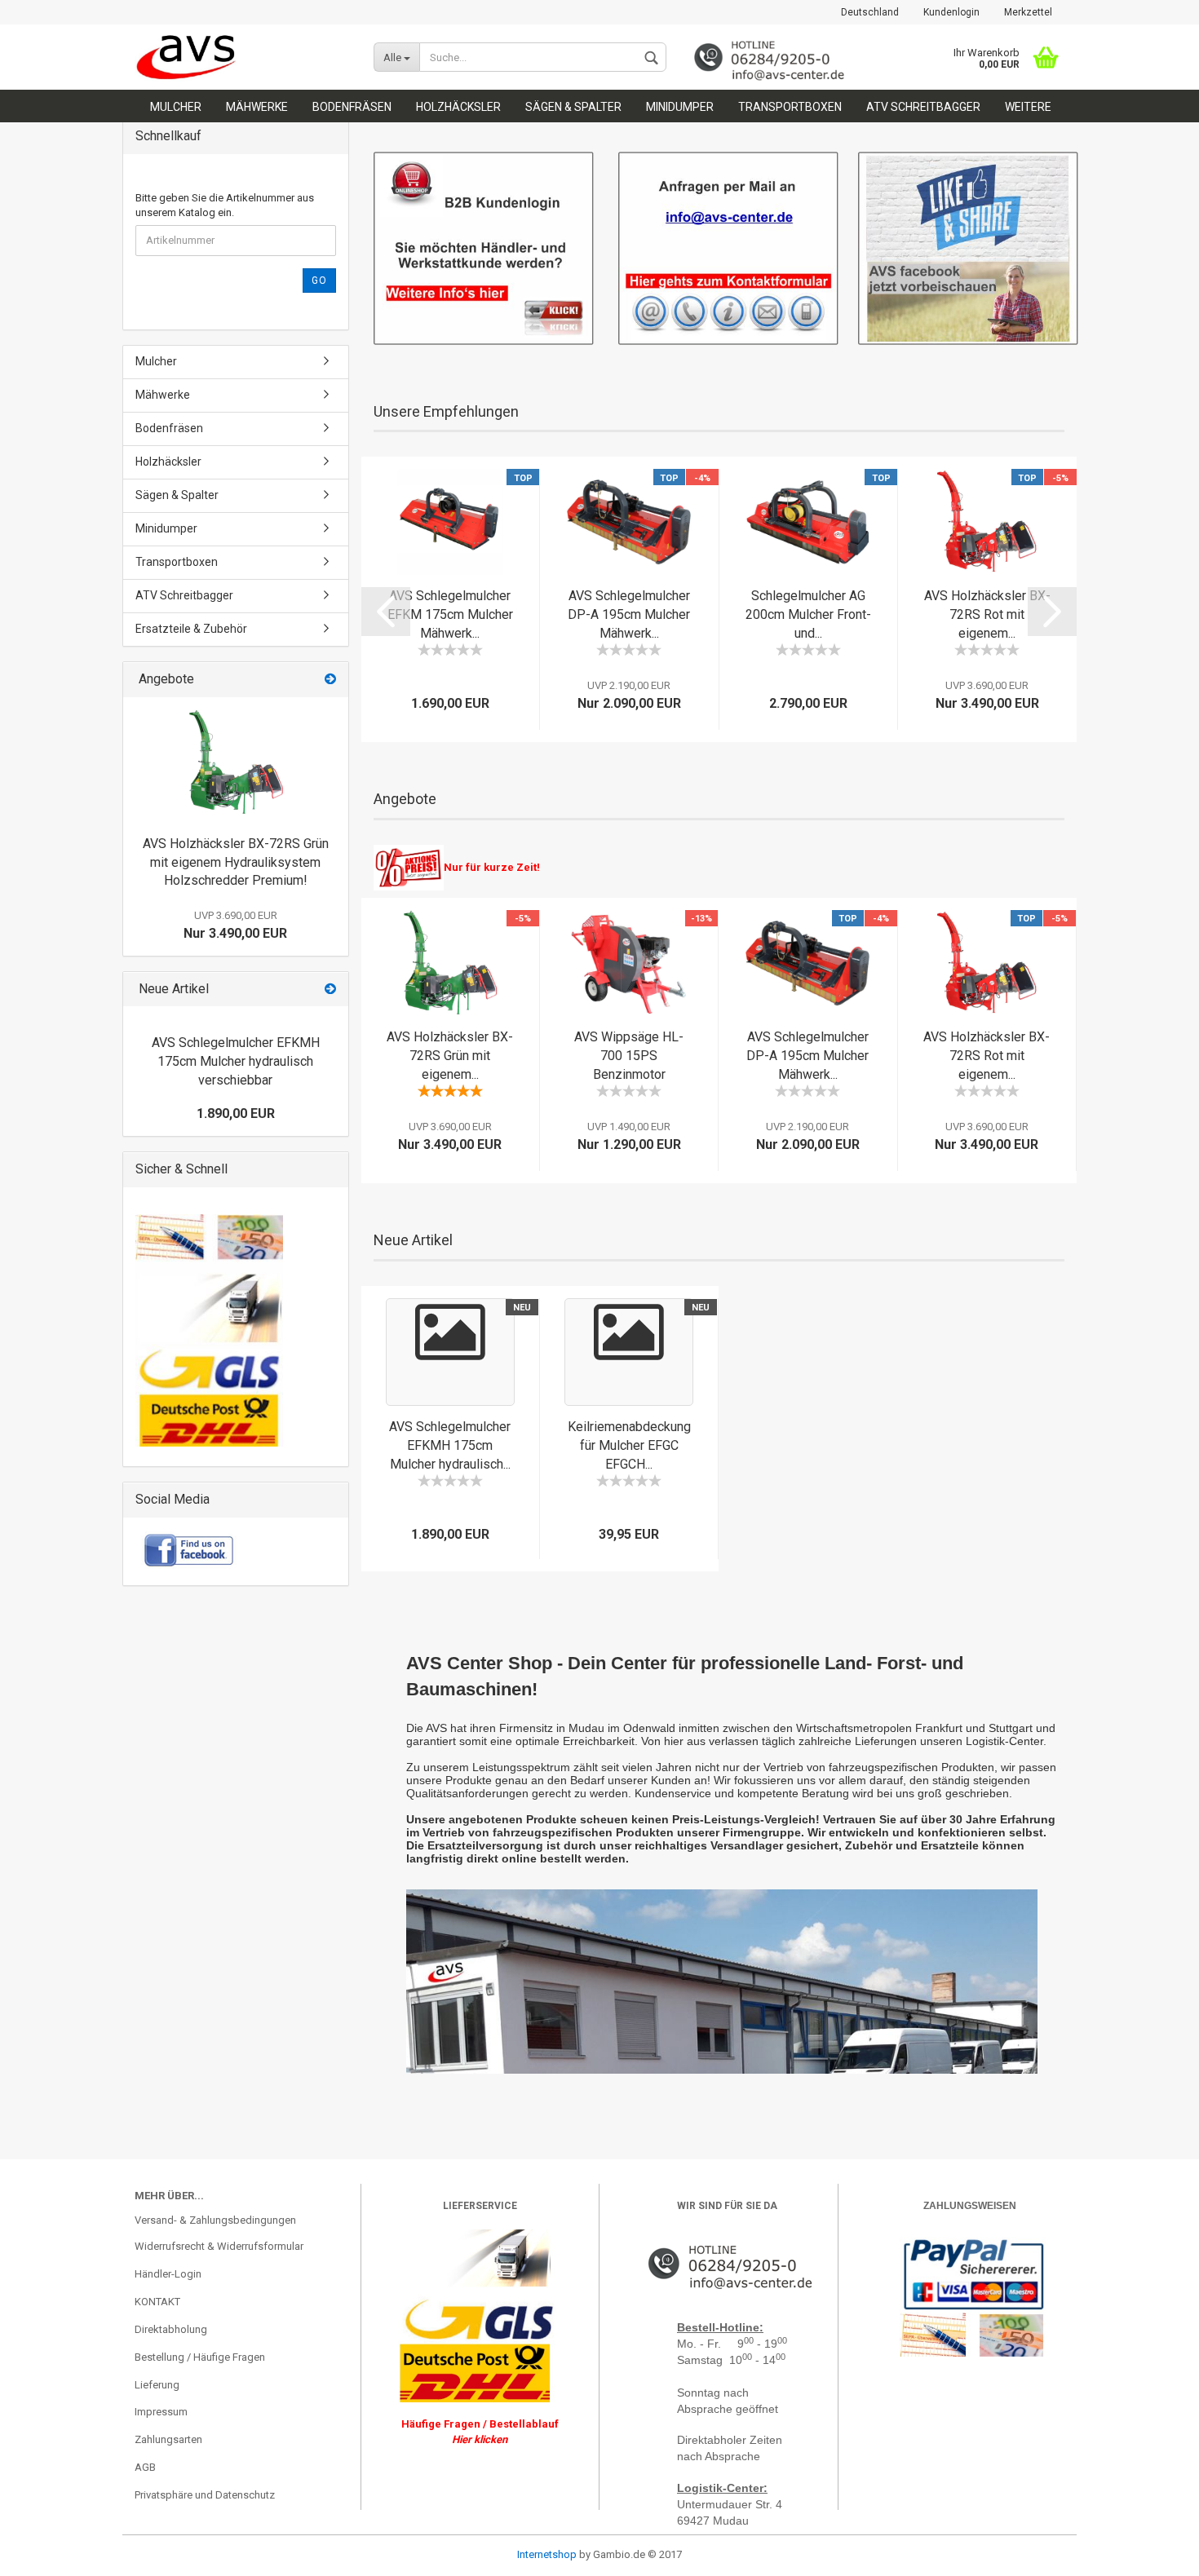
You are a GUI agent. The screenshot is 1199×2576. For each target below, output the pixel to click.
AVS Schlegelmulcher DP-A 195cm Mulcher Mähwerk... (629, 614)
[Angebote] (330, 680)
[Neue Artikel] (330, 990)
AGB (145, 2467)
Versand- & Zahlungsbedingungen (215, 2220)
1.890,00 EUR (236, 1113)
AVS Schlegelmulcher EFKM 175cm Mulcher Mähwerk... (450, 614)
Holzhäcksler (458, 107)
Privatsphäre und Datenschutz (205, 2495)
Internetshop (547, 2554)
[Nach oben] (45, 2552)
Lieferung (157, 2385)
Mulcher (176, 107)
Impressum (161, 2412)
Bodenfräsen (352, 107)
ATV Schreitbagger (923, 107)
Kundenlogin (951, 12)
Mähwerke (257, 107)
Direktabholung (171, 2329)
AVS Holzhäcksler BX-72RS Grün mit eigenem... (450, 1056)
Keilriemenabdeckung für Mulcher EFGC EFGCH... (629, 1445)
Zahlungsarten (168, 2439)
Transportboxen (790, 107)
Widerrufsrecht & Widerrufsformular (219, 2246)
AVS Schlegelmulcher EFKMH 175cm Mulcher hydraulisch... (450, 1445)
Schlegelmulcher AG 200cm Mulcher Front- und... (808, 614)
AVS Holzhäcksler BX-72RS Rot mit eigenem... (987, 614)
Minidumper (680, 107)
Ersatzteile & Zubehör (191, 629)
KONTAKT (157, 2302)
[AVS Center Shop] (242, 57)
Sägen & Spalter (573, 107)
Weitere (1028, 107)
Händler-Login (168, 2274)
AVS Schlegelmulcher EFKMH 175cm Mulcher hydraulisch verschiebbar (236, 1061)
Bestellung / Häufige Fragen (200, 2357)
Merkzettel (1028, 12)
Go (319, 281)
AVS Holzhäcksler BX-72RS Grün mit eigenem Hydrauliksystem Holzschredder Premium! (236, 862)
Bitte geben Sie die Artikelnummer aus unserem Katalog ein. (225, 205)
